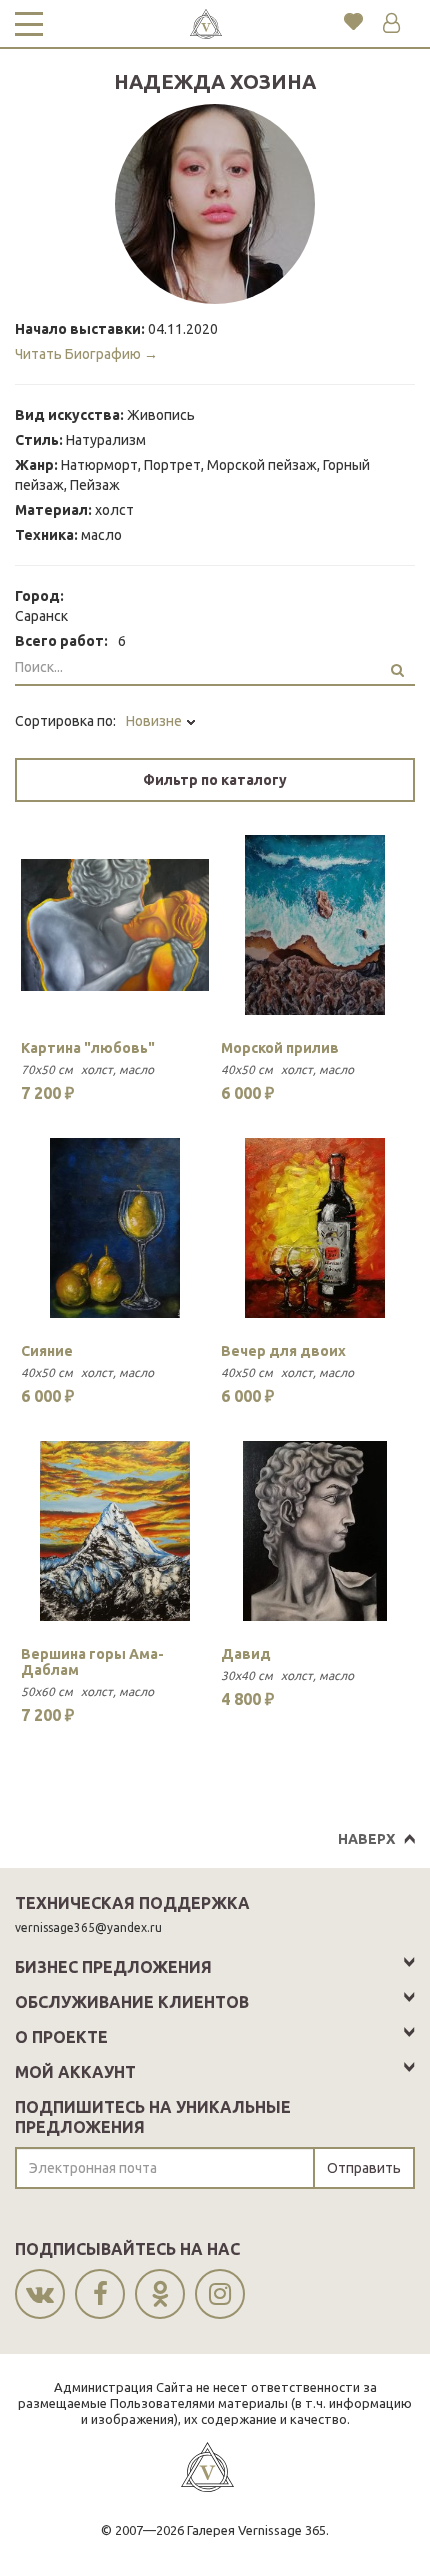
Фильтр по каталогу (215, 780)
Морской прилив (280, 1048)
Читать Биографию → (86, 354)
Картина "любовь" (88, 1048)
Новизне (155, 721)
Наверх (366, 1839)
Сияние (47, 1351)
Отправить (364, 2168)
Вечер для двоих (283, 1351)
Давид (246, 1654)
